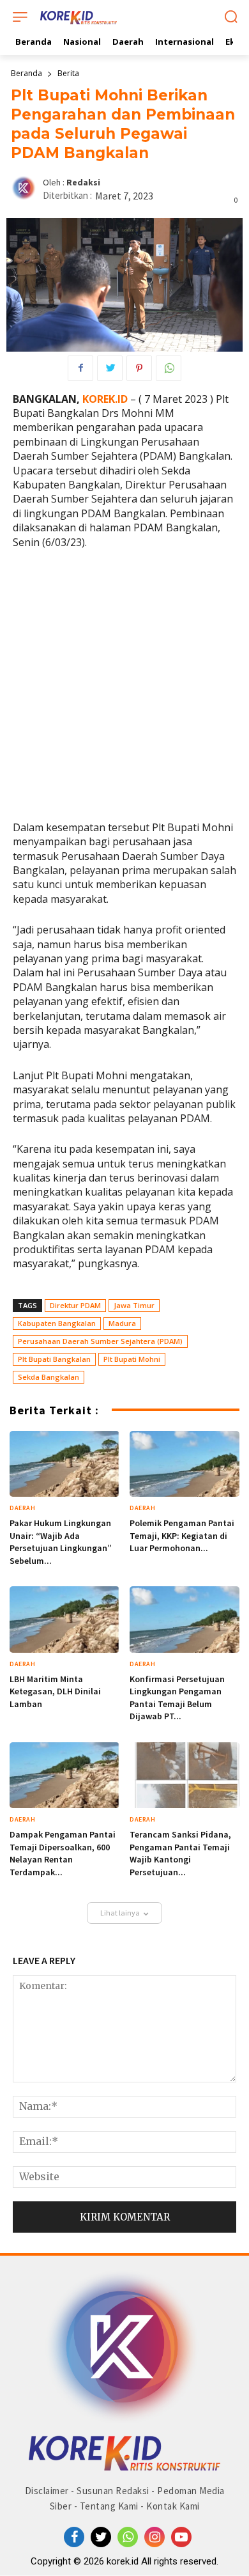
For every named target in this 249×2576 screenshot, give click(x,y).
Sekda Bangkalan (49, 1377)
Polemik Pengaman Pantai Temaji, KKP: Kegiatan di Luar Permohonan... (182, 1535)
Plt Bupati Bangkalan (54, 1359)
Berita (68, 73)
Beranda (26, 73)
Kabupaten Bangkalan (57, 1323)
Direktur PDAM (75, 1305)
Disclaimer (47, 2491)
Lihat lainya (120, 1913)
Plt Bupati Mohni (132, 1359)
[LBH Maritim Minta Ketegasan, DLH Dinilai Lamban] (64, 1619)
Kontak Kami (173, 2506)
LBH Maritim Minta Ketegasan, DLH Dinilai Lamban (55, 1691)
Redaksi (83, 183)
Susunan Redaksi (113, 2491)
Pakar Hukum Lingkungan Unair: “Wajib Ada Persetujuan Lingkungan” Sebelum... (61, 1542)
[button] (231, 18)
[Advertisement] (124, 691)
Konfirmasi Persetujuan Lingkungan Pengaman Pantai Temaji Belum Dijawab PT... (177, 1698)
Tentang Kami (109, 2506)
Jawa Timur (134, 1305)
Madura (122, 1323)
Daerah (22, 1508)
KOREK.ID (105, 399)
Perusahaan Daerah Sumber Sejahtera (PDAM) (100, 1341)
